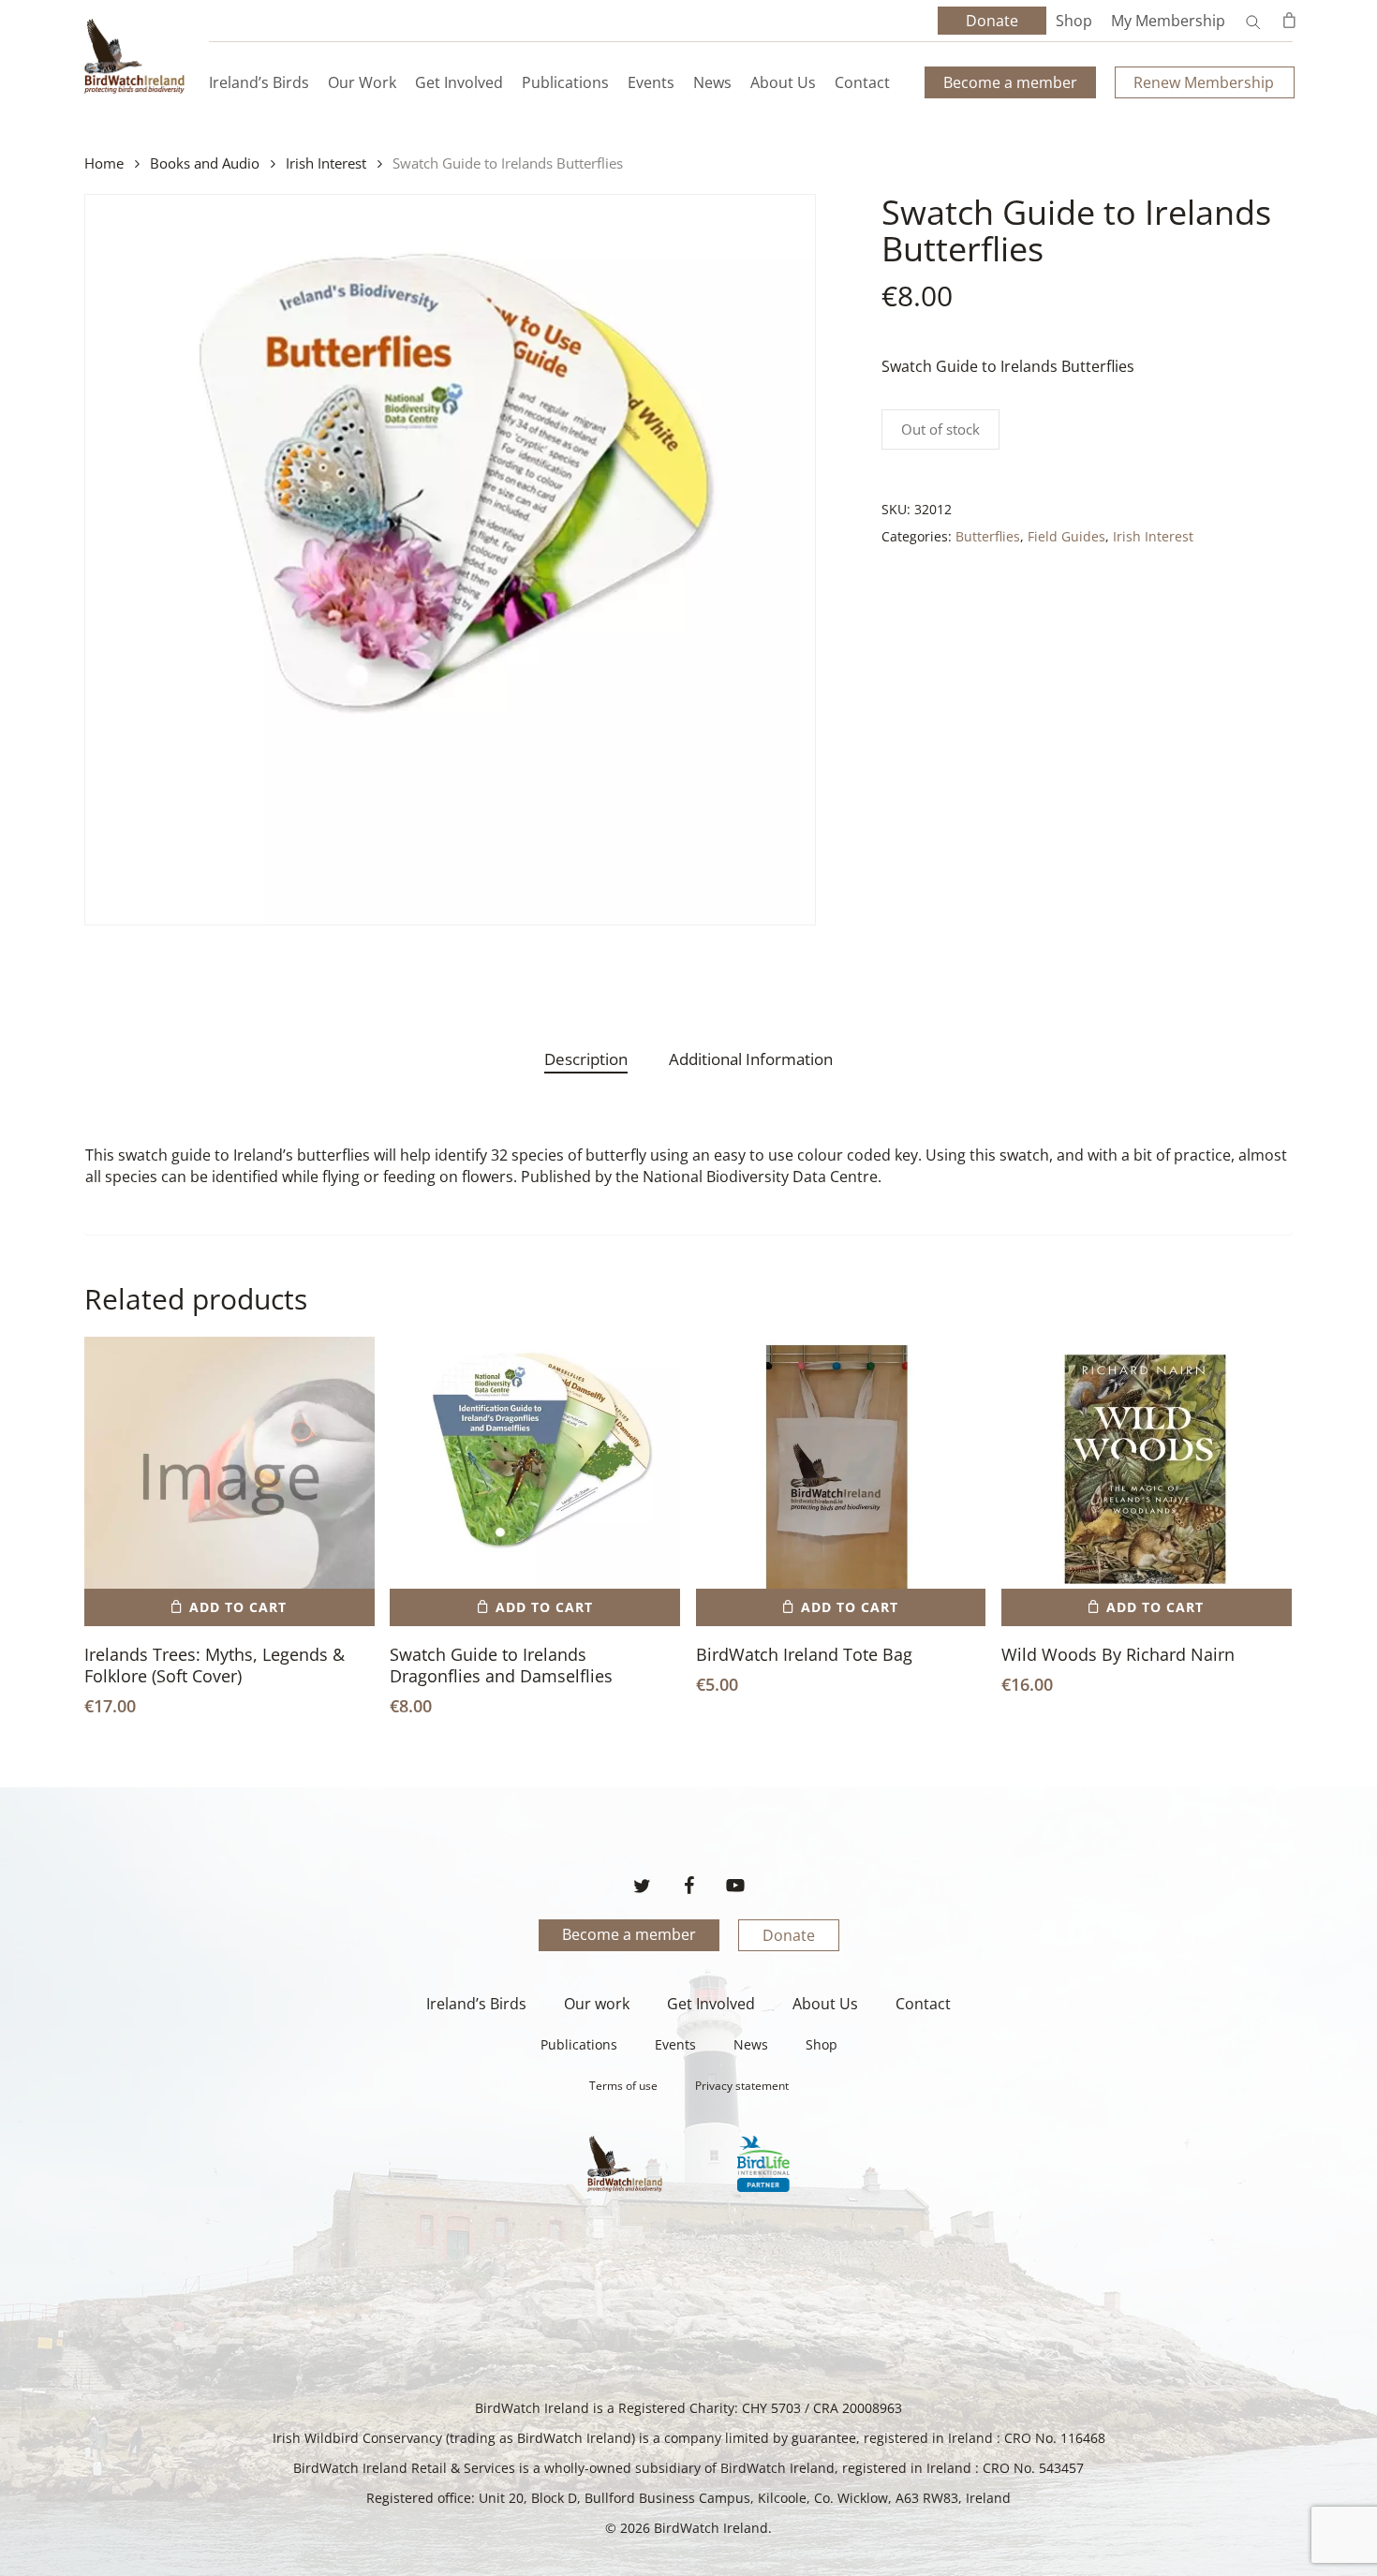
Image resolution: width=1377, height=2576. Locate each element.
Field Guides (1066, 536)
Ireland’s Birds (476, 2004)
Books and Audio (205, 163)
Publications (579, 2044)
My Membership (1168, 21)
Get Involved (711, 2004)
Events (675, 2044)
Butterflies (988, 536)
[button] (229, 1607)
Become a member (629, 1934)
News (751, 2044)
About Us (825, 2004)
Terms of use (623, 2086)
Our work (597, 2004)
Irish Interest (326, 163)
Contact (923, 2004)
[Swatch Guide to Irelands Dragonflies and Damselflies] (535, 1482)
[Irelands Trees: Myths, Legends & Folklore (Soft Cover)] (229, 1482)
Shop (1074, 21)
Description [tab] (586, 1059)
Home (104, 163)
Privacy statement (742, 2086)
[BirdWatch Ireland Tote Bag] (841, 1482)
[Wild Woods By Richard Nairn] (1147, 1482)
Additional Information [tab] (751, 1059)
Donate (789, 1935)
